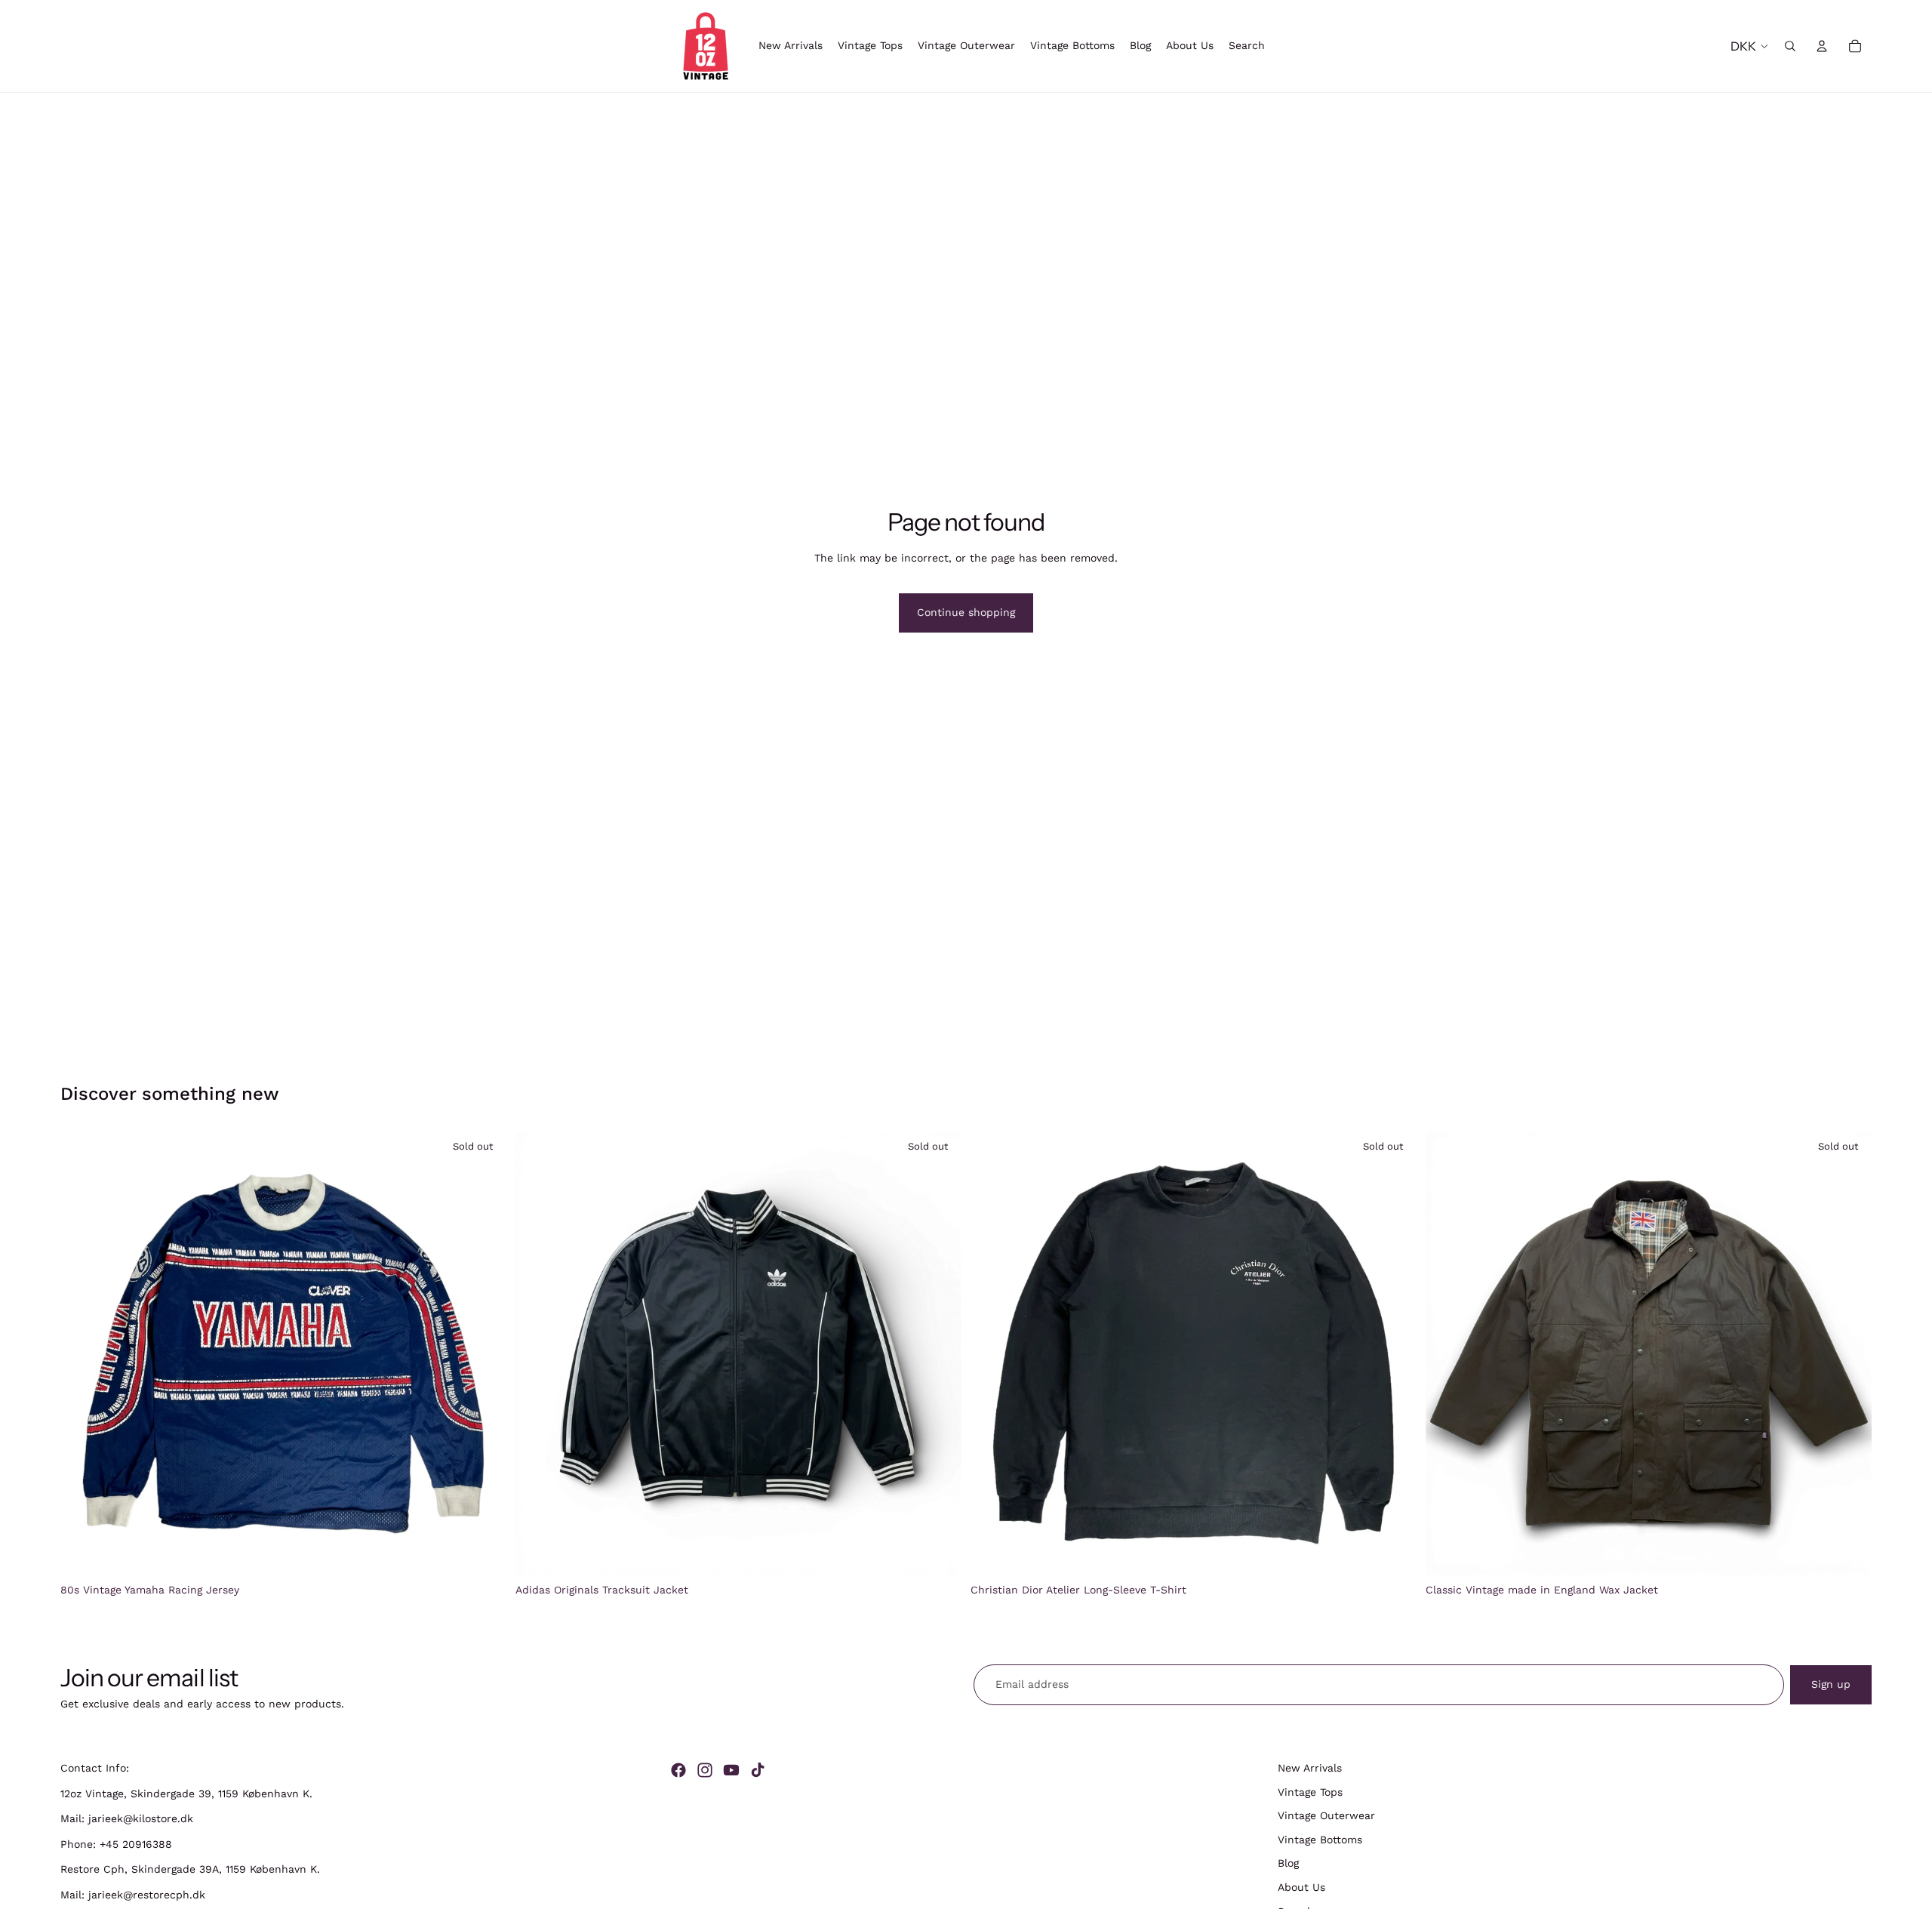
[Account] (1822, 46)
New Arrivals (1310, 1768)
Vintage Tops (1310, 1792)
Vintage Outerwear (1326, 1815)
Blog (1288, 1864)
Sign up (1831, 1684)
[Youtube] (731, 1770)
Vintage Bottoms (1320, 1840)
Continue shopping (966, 612)
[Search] (1790, 46)
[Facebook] (678, 1770)
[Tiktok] (758, 1770)
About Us (1301, 1887)
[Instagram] (705, 1770)
